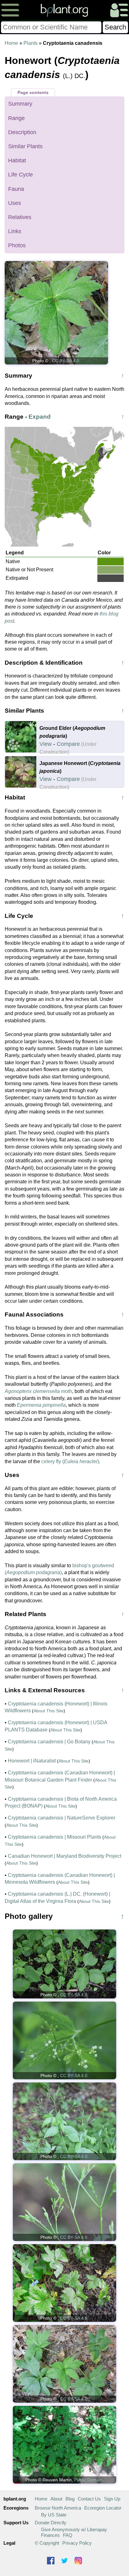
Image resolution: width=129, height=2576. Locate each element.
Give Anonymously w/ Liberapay (74, 2529)
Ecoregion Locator (103, 2508)
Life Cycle (21, 175)
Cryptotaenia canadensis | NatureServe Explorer (62, 1818)
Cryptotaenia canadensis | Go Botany (49, 1742)
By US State (54, 2515)
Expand (40, 417)
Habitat (17, 160)
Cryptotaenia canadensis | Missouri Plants (54, 1837)
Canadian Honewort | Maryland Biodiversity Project (64, 1856)
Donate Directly (51, 2523)
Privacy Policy (77, 2543)
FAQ (68, 2535)
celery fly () (70, 1461)
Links (15, 231)
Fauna (16, 189)
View (46, 744)
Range (16, 118)
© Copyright (47, 2543)
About (56, 2499)
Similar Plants (25, 146)
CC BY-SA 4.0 (66, 361)
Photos (17, 245)
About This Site (49, 1711)
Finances (50, 2535)
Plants (31, 43)
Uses (15, 203)
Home (11, 43)
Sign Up (112, 2499)
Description (22, 132)
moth (38, 1391)
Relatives (20, 217)
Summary (20, 104)
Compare (68, 744)
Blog (70, 2499)
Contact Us (89, 2499)
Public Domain (88, 2480)
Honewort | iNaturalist (32, 1761)
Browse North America (58, 2508)
